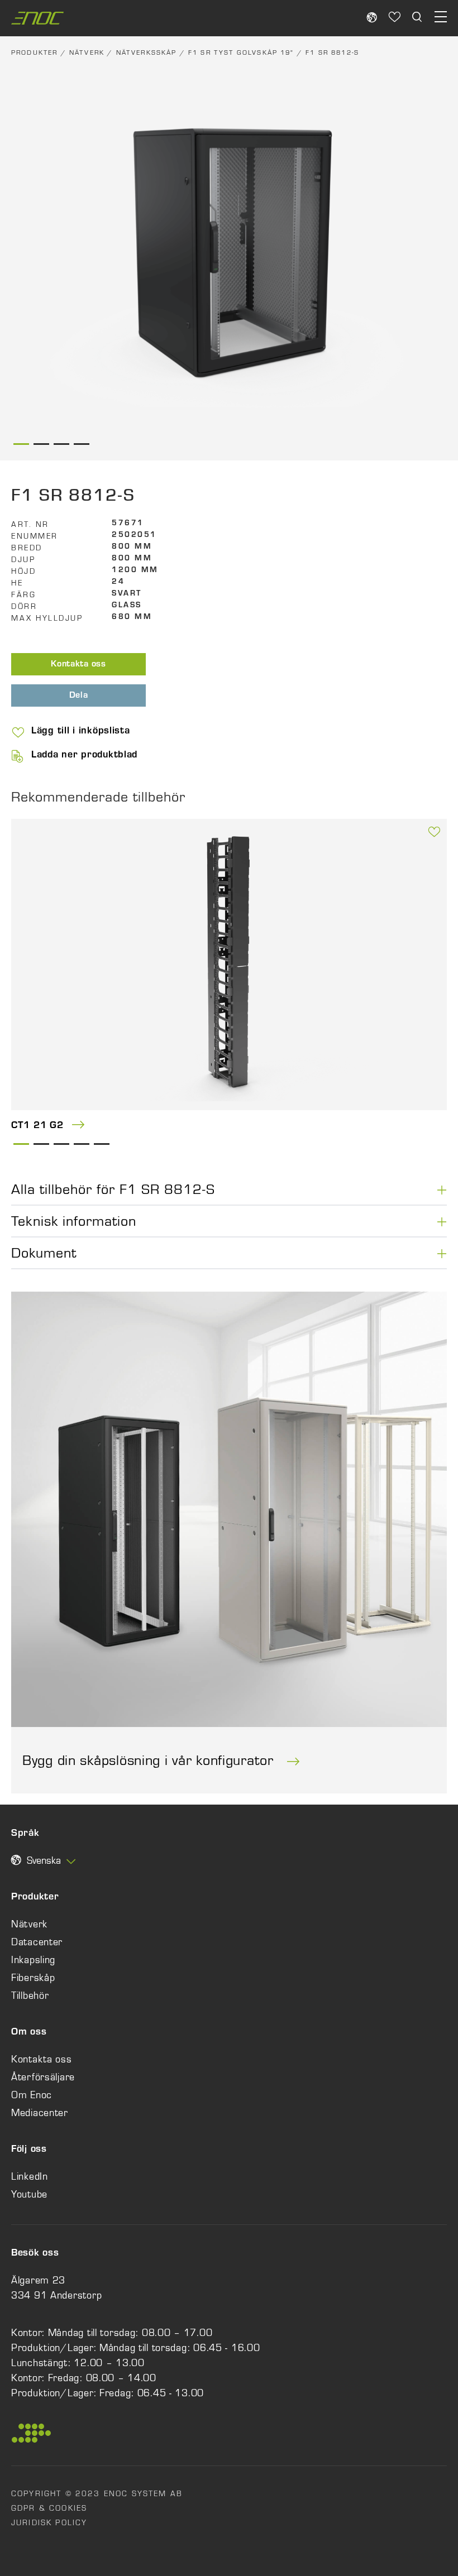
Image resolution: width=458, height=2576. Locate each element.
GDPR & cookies (49, 2508)
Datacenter (37, 1942)
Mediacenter (40, 2113)
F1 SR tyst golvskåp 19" (241, 52)
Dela (79, 696)
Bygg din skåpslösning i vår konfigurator (150, 1760)
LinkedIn (30, 2176)
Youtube (29, 2194)
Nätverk (87, 52)
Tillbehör (30, 1995)
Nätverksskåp (147, 52)
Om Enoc (32, 2095)
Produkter (34, 52)
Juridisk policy (49, 2522)
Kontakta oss (78, 665)
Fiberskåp (33, 1978)
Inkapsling (33, 1960)
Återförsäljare (43, 2077)
